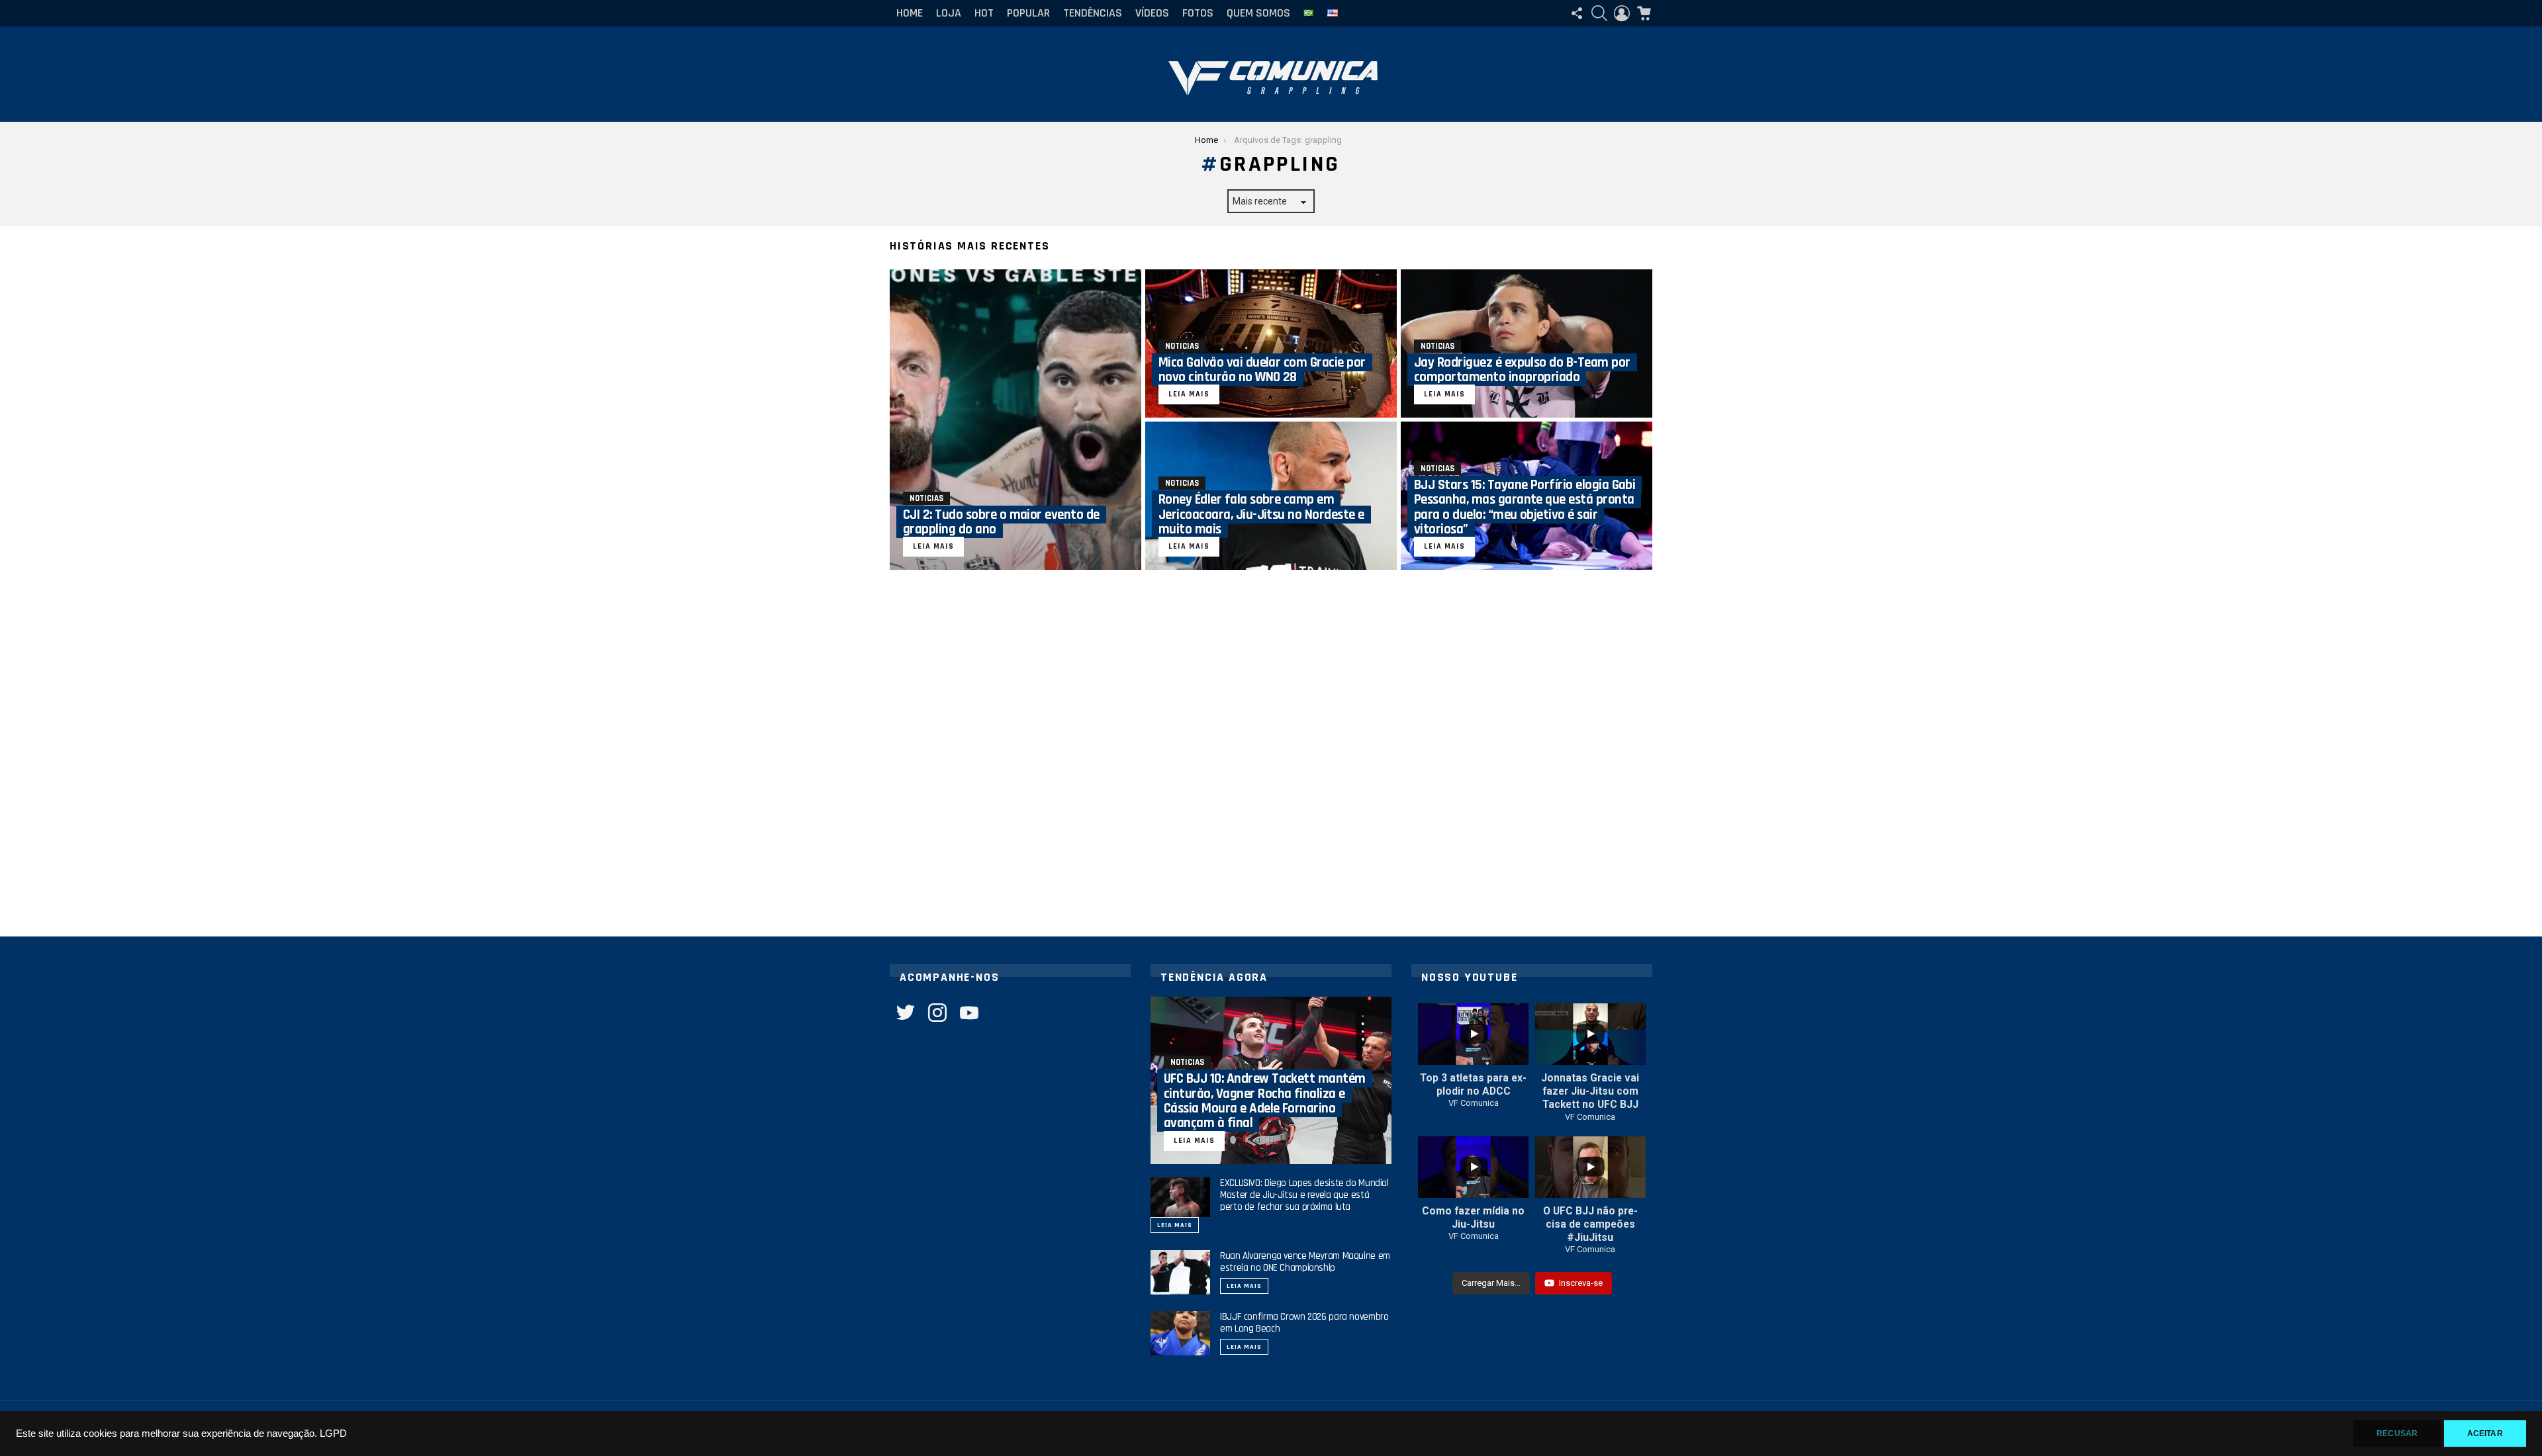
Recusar (2397, 1433)
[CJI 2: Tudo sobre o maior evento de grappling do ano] (1015, 420)
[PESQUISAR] (1599, 13)
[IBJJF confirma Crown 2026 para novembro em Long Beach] (1180, 1334)
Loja (949, 13)
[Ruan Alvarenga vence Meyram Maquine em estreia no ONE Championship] (1180, 1273)
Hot (984, 13)
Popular (1028, 13)
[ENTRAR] (1622, 13)
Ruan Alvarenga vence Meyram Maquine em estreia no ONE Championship (1305, 1262)
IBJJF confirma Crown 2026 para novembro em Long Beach (1304, 1323)
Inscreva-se (1581, 1283)
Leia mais (1175, 1225)
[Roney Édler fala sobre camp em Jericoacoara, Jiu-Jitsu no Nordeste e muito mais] (1271, 496)
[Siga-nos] (1577, 13)
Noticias (926, 498)
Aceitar (2485, 1433)
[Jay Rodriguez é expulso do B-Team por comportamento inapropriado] (1527, 343)
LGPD (333, 1433)
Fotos (1198, 13)
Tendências (1093, 13)
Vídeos (1152, 13)
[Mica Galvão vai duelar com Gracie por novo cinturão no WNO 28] (1271, 343)
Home (910, 13)
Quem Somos (1258, 13)
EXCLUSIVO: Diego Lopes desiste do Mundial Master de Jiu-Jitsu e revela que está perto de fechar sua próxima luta (1304, 1195)
